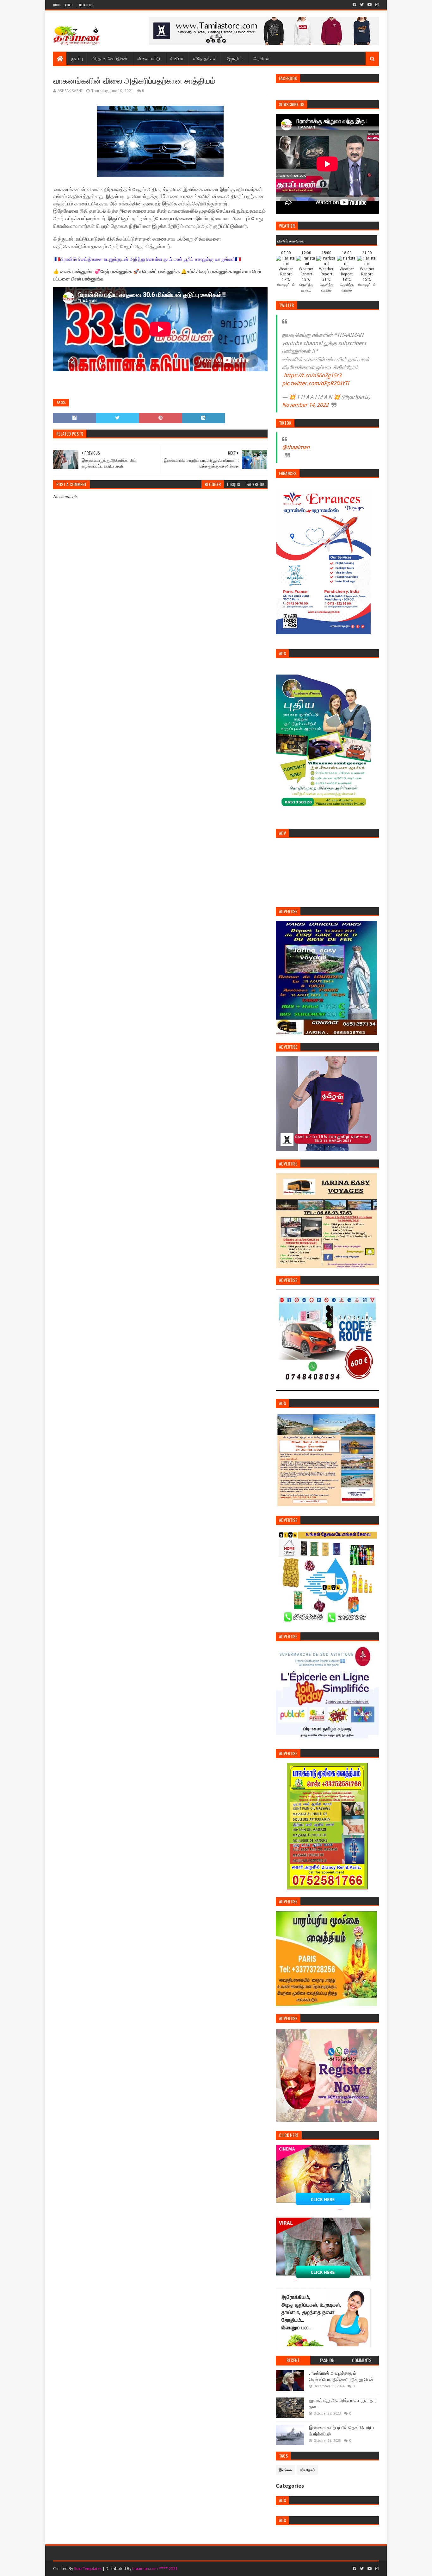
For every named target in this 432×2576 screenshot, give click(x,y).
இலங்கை (285, 2470)
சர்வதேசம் (307, 2470)
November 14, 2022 (305, 405)
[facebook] (354, 5)
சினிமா (177, 58)
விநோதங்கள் (205, 58)
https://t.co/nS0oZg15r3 (312, 375)
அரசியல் (261, 58)
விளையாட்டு (149, 58)
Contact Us (85, 5)
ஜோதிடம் (235, 58)
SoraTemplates (88, 2569)
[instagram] (376, 5)
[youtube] (370, 5)
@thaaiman (296, 447)
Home (57, 5)
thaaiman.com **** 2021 (155, 2569)
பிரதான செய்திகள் (110, 58)
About (69, 5)
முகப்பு (77, 58)
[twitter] (362, 5)
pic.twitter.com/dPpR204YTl (315, 383)
